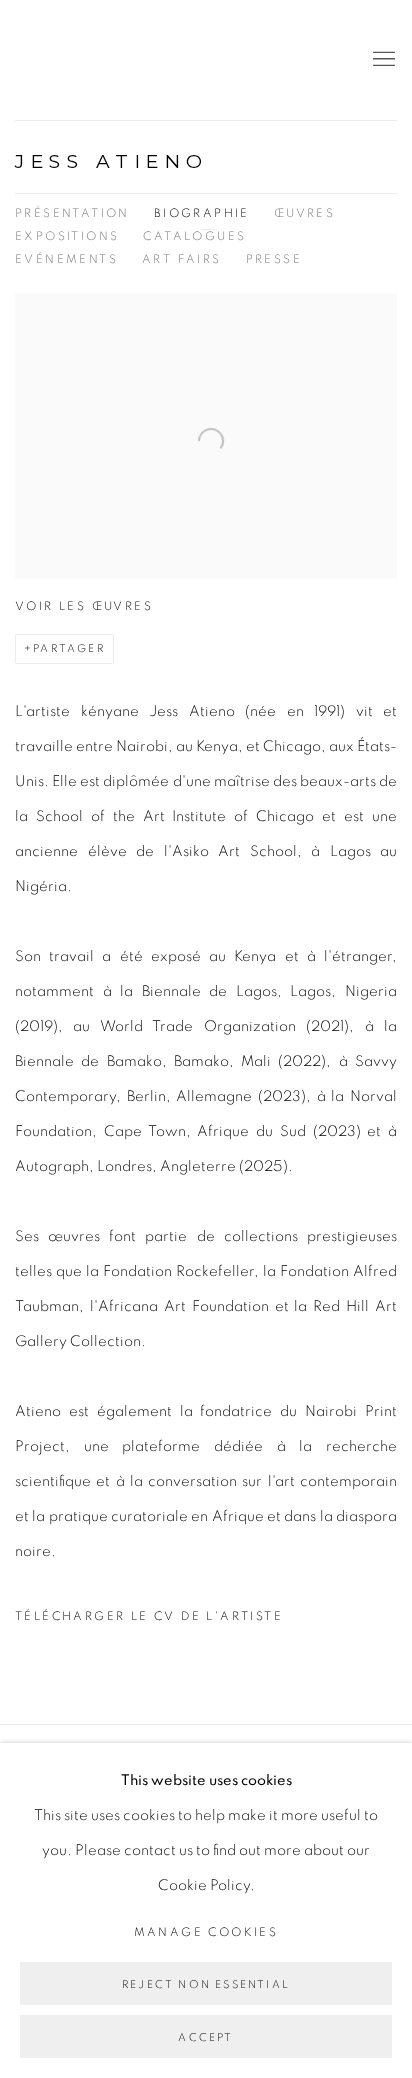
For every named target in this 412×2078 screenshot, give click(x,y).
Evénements (66, 259)
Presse (274, 259)
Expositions (67, 236)
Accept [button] (205, 2037)
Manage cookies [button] (206, 1932)
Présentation (72, 213)
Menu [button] (382, 60)
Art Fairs (182, 259)
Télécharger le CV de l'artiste (149, 1622)
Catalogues (194, 236)
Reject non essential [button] (206, 1984)
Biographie (202, 213)
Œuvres (304, 213)
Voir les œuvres (84, 606)
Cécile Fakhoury (135, 60)
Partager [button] (69, 648)
